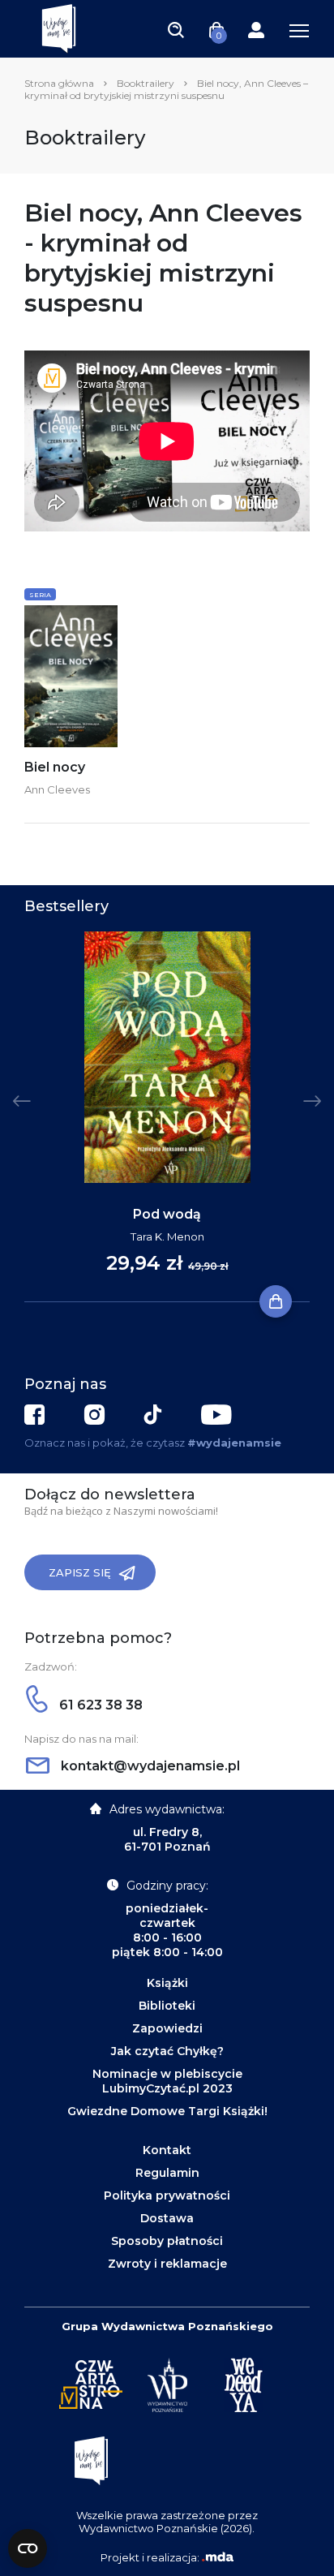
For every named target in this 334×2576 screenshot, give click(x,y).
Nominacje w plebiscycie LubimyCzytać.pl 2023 (167, 2081)
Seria (40, 595)
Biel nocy (55, 767)
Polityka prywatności (167, 2195)
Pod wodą (167, 1214)
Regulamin (167, 2173)
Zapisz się (80, 1572)
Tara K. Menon (167, 1236)
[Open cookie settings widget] (28, 2548)
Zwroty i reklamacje (167, 2264)
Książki (167, 1983)
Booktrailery (146, 83)
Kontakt (167, 2150)
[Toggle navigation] (176, 29)
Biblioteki (167, 2006)
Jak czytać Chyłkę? (167, 2051)
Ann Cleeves (57, 789)
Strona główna (59, 83)
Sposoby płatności (167, 2241)
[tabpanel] (167, 1117)
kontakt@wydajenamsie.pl (149, 1766)
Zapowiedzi (167, 2028)
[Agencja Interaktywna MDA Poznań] (217, 2557)
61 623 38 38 (99, 1705)
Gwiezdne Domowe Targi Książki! (167, 2111)
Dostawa (167, 2218)
